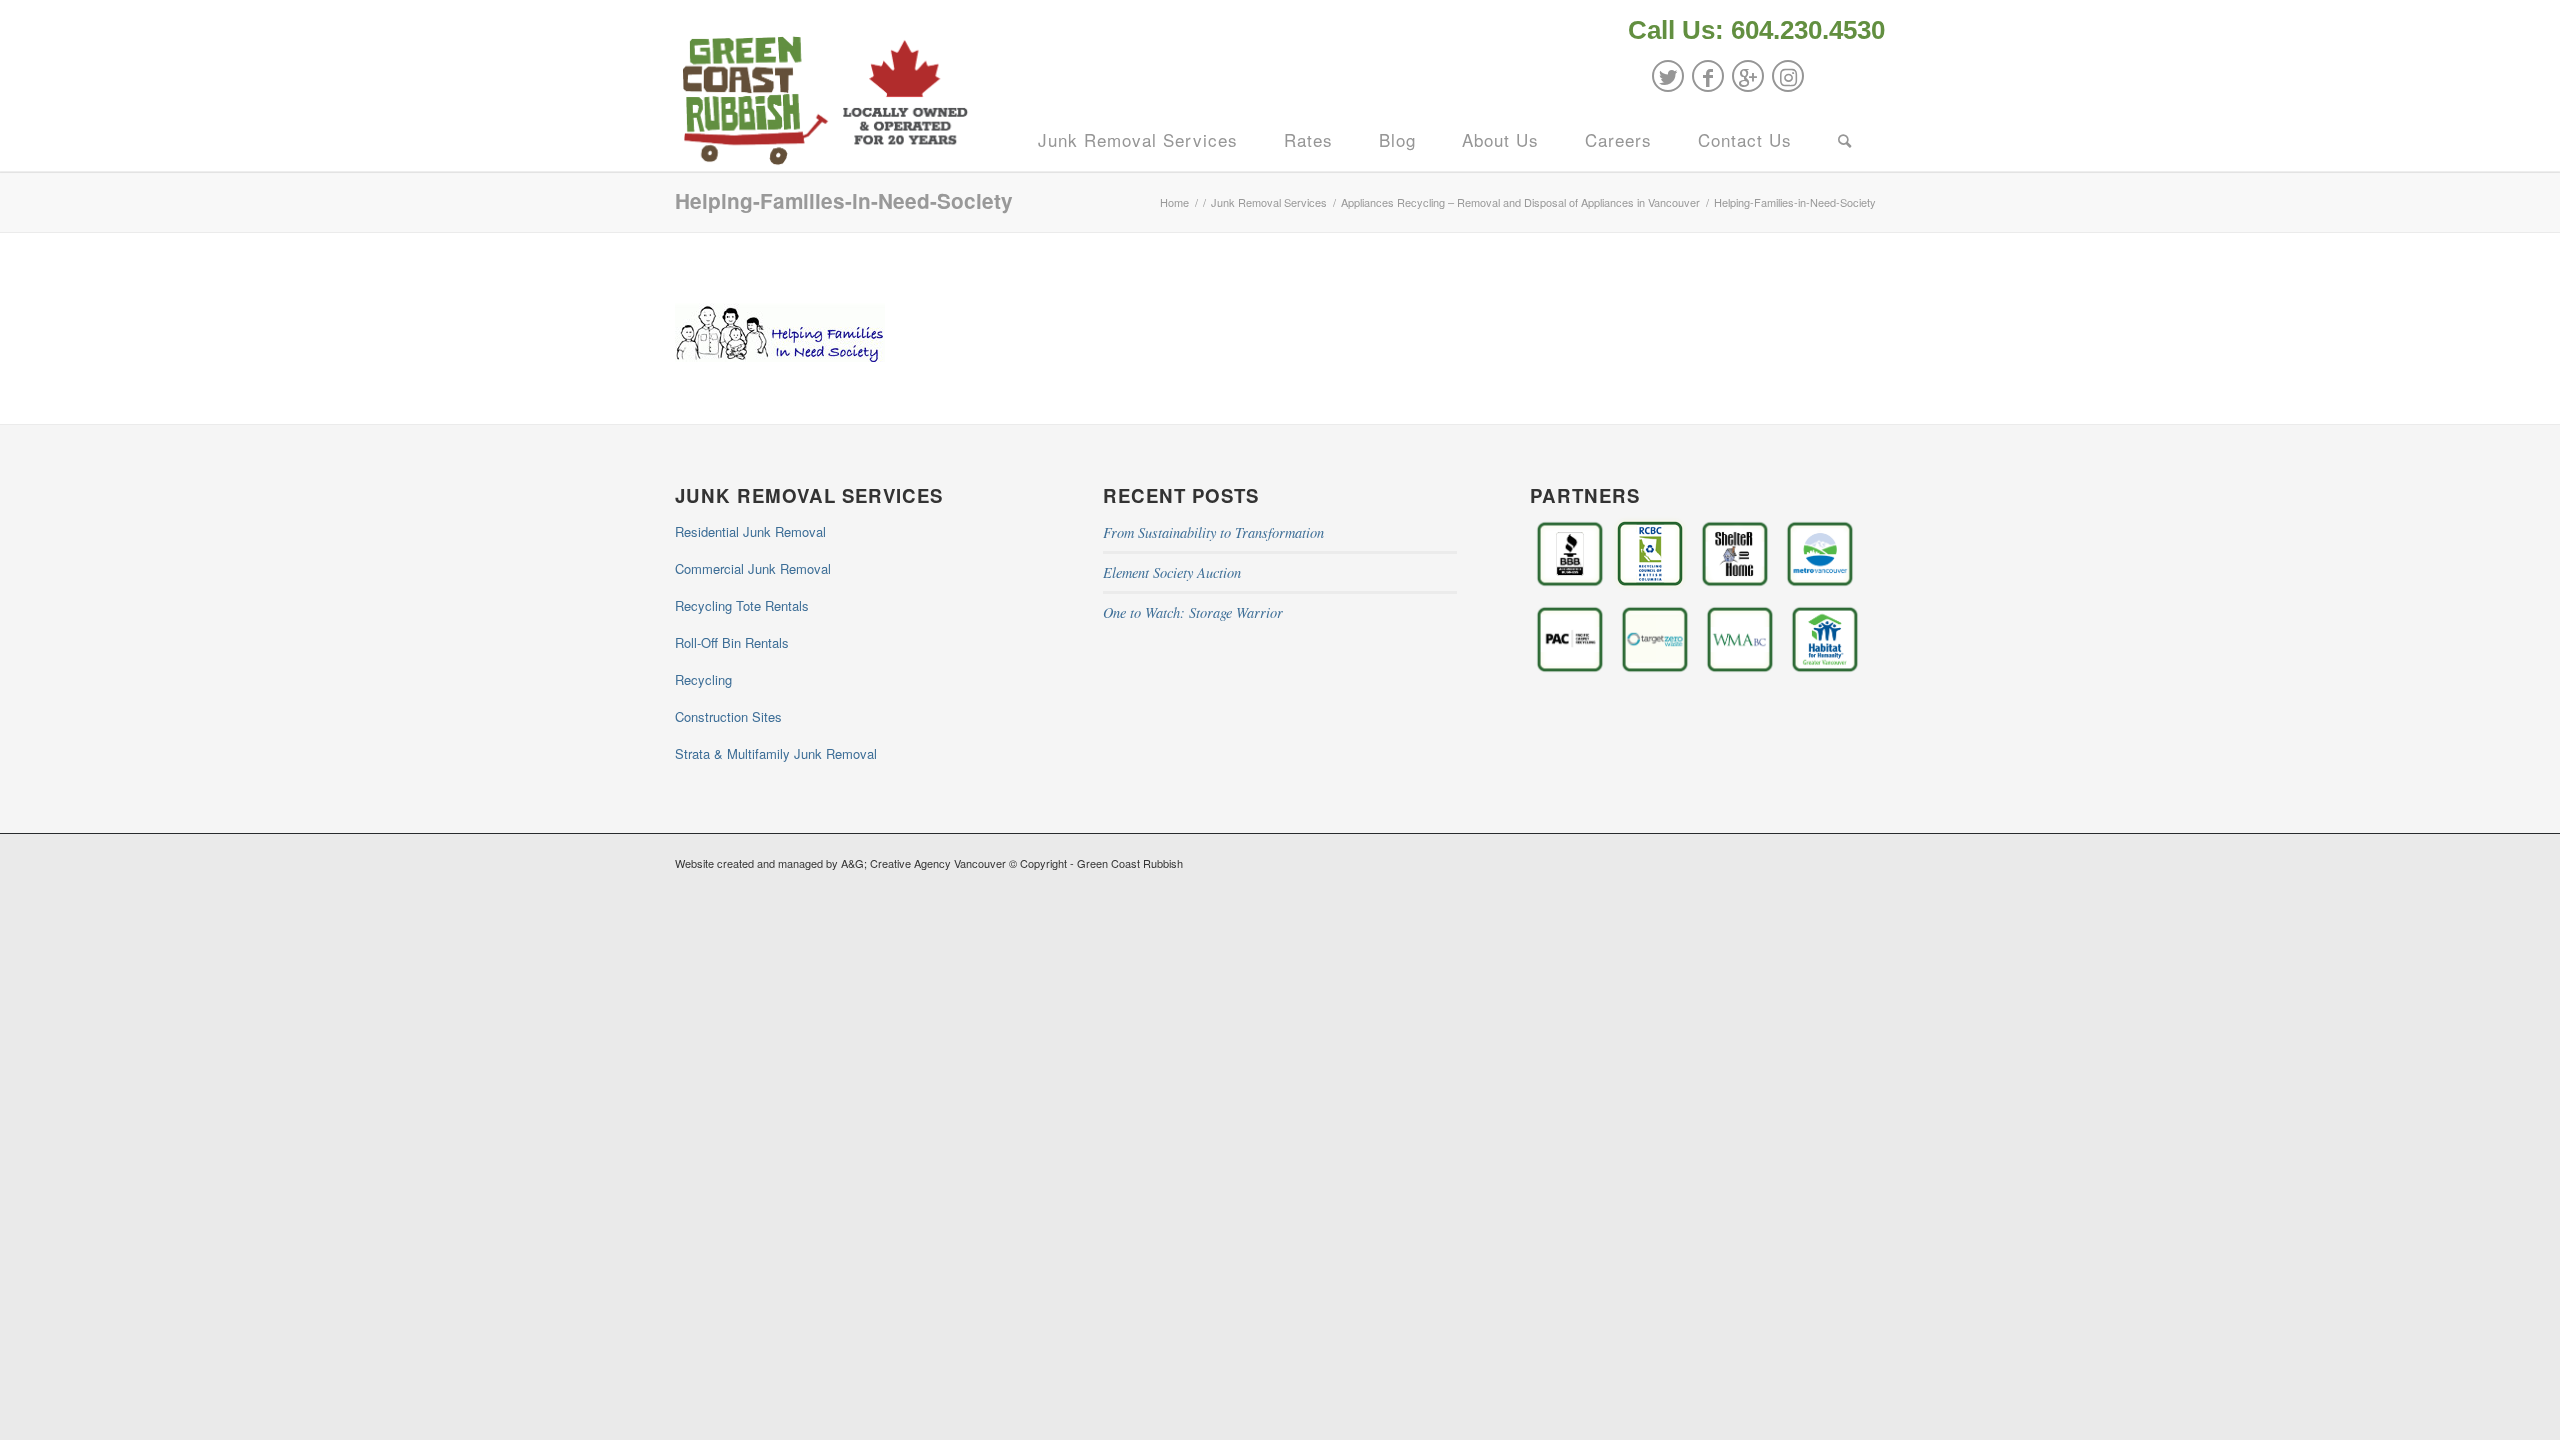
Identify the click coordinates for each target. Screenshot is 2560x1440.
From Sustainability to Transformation (1213, 532)
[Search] (1845, 140)
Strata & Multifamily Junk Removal (776, 753)
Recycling (703, 679)
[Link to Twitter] (1668, 76)
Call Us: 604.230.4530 (1756, 30)
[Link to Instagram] (1788, 76)
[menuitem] (1751, 32)
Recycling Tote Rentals (742, 605)
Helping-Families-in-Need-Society (844, 200)
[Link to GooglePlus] (1748, 76)
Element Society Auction (1172, 572)
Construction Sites (728, 716)
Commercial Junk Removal (753, 568)
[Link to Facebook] (1708, 76)
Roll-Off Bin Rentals (732, 642)
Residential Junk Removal (750, 531)
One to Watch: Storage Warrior (1193, 612)
